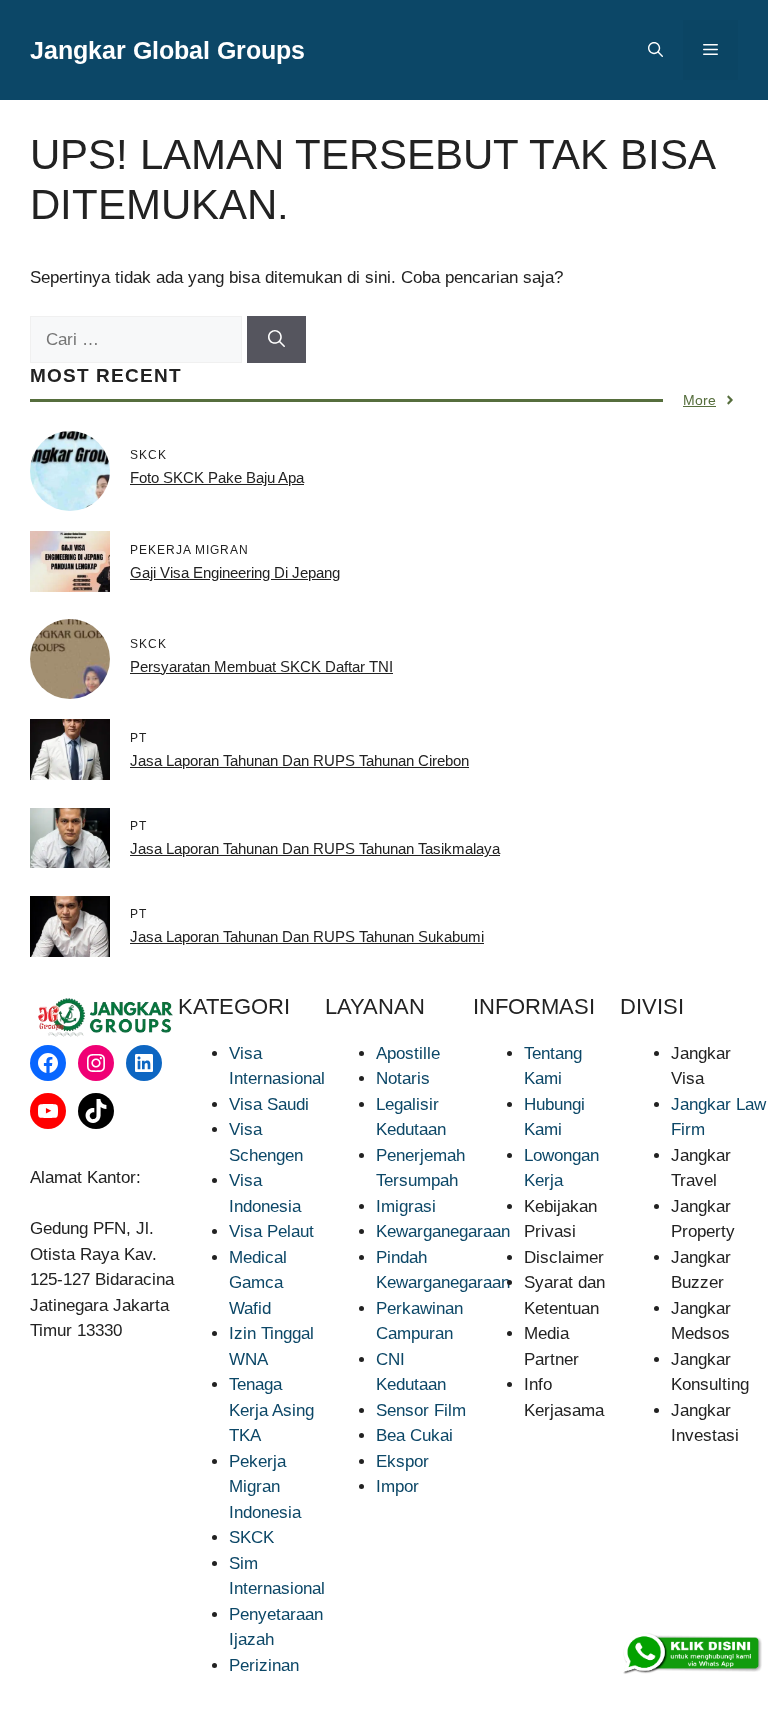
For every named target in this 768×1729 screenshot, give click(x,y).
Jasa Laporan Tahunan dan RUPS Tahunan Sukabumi (307, 936)
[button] (655, 50)
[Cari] (276, 340)
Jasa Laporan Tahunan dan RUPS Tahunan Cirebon (299, 760)
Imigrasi (406, 1206)
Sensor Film (421, 1410)
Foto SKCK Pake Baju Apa (217, 477)
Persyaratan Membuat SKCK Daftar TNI (261, 666)
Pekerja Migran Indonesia (265, 1487)
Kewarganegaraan (443, 1231)
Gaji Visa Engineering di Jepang (235, 572)
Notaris (403, 1078)
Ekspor (402, 1461)
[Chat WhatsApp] (691, 1654)
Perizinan (264, 1665)
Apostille (408, 1053)
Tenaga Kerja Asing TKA (271, 1410)
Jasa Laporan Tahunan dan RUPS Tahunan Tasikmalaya (315, 848)
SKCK (251, 1537)
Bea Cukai (414, 1435)
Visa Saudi (269, 1104)
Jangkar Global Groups (167, 50)
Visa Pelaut (271, 1231)
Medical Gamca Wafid (258, 1283)
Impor (397, 1486)
